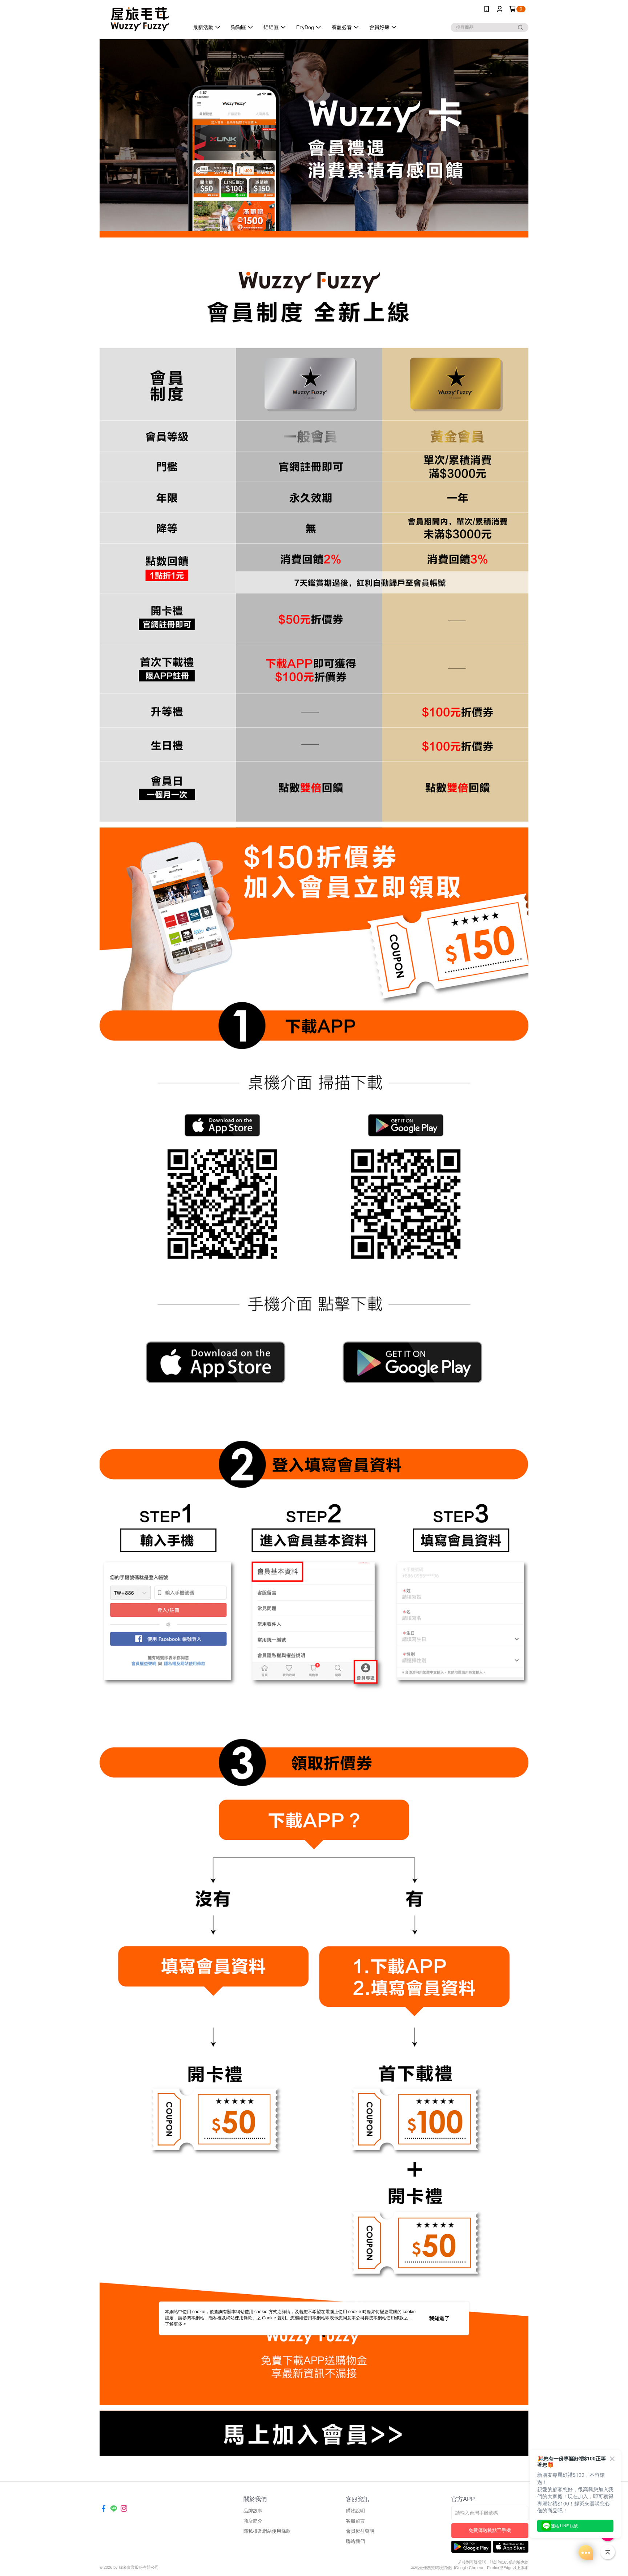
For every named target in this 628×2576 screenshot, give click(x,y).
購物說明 (355, 2511)
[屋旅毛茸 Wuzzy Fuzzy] (140, 19)
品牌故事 (253, 2511)
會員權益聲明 (360, 2531)
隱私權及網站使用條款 (267, 2531)
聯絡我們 (355, 2541)
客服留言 (355, 2521)
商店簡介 (253, 2521)
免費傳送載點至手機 (490, 2530)
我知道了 (439, 2318)
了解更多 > (176, 2324)
